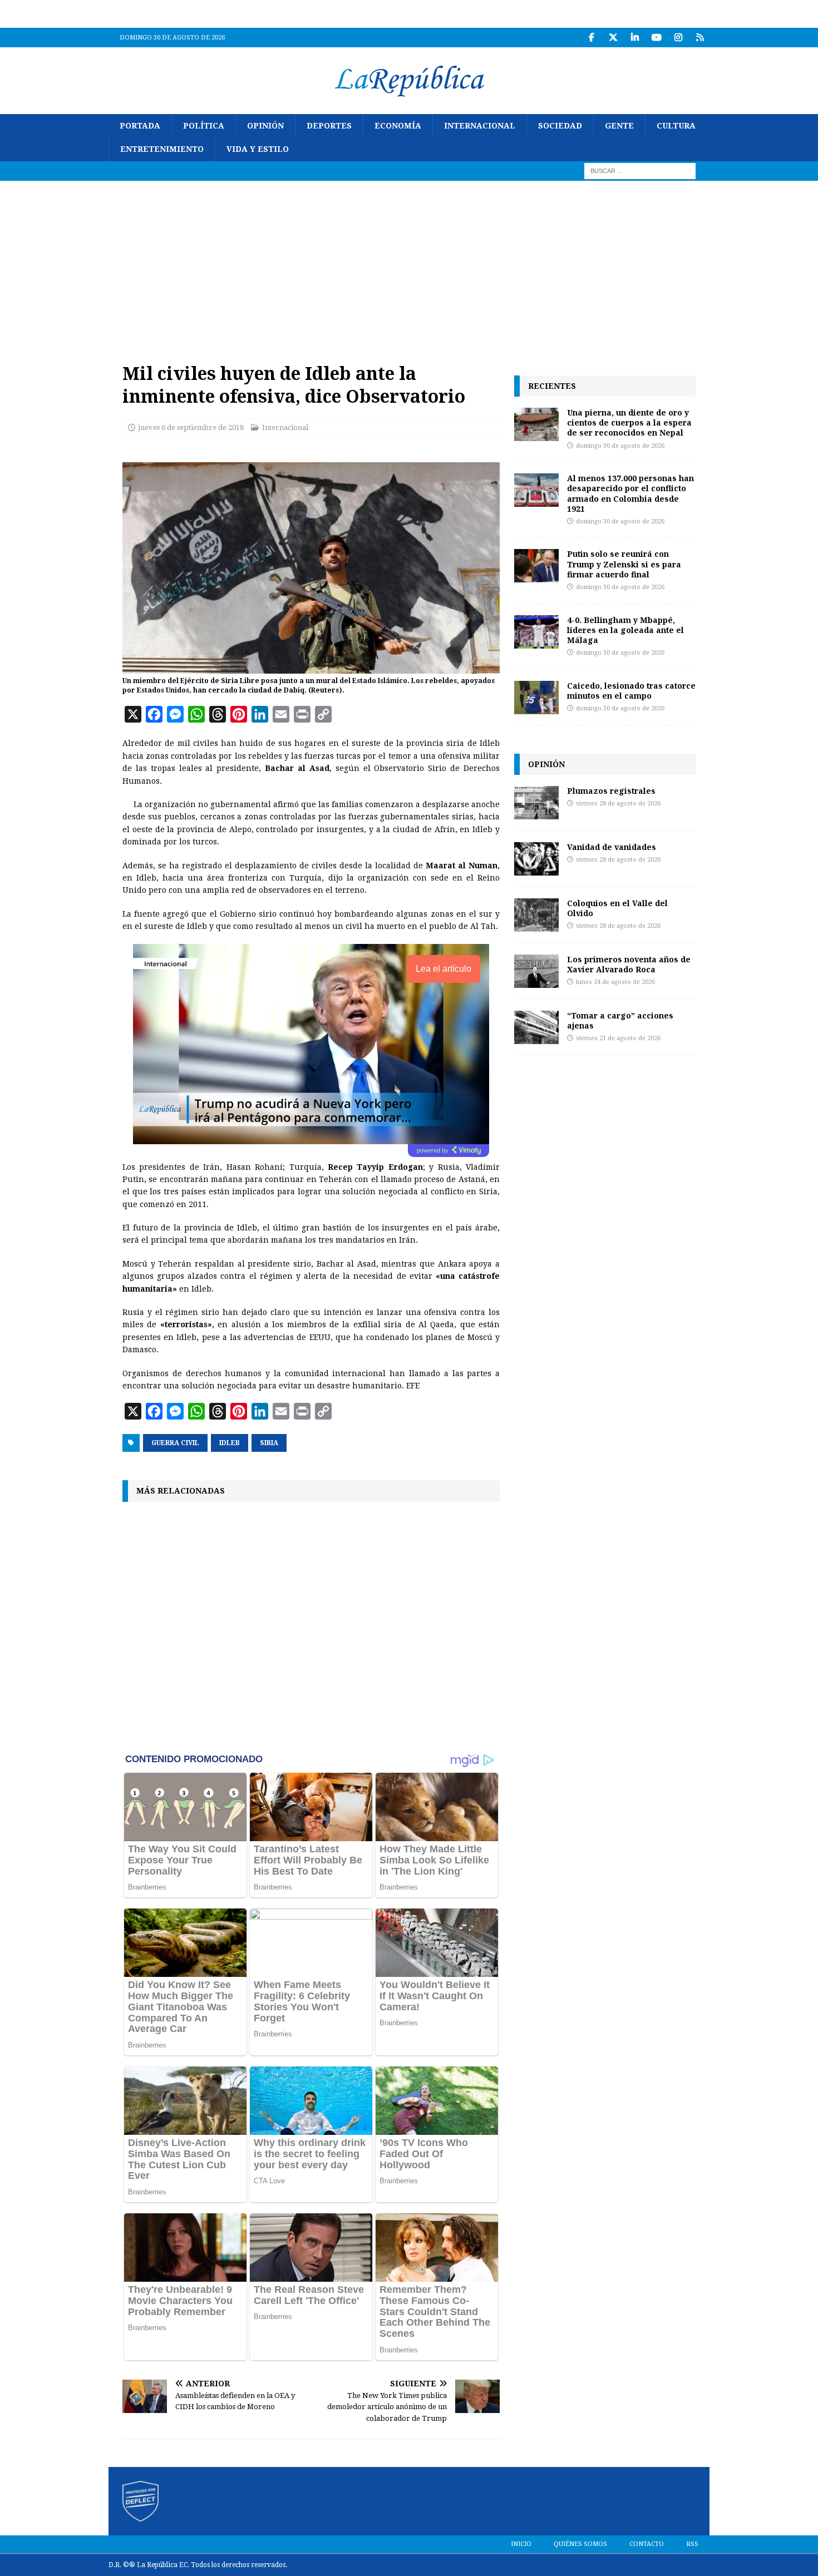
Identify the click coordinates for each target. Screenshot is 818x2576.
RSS (692, 2544)
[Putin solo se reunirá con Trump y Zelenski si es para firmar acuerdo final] (536, 566)
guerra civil (175, 1443)
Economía (398, 126)
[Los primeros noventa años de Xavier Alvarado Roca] (536, 971)
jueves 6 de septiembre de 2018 (191, 427)
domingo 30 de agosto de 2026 (620, 446)
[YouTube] (656, 38)
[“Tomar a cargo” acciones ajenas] (536, 1027)
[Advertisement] (409, 264)
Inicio (521, 2544)
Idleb (230, 1443)
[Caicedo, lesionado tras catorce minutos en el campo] (536, 698)
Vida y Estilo (258, 149)
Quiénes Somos (580, 2544)
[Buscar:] (640, 170)
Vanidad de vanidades (612, 847)
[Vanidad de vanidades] (536, 859)
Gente (619, 126)
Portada (140, 126)
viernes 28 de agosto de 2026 (618, 804)
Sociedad (560, 126)
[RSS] (700, 38)
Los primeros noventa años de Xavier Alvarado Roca (629, 964)
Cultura (676, 126)
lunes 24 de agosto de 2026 (615, 982)
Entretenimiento (162, 149)
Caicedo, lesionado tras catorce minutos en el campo (631, 691)
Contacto (647, 2544)
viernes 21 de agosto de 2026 (618, 1038)
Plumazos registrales (611, 791)
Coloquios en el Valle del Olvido (617, 908)
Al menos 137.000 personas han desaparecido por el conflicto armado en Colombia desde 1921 (630, 493)
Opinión (265, 126)
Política (204, 126)
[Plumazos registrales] (536, 803)
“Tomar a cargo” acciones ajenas (620, 1020)
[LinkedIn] (635, 38)
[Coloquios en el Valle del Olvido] (536, 915)
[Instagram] (678, 38)
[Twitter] (613, 38)
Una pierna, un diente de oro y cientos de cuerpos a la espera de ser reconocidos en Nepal (629, 422)
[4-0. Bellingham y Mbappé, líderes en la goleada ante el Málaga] (536, 632)
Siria (269, 1443)
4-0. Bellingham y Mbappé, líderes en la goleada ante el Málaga (625, 630)
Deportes (329, 126)
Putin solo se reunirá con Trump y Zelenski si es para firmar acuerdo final (624, 564)
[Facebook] (591, 38)
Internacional (480, 126)
